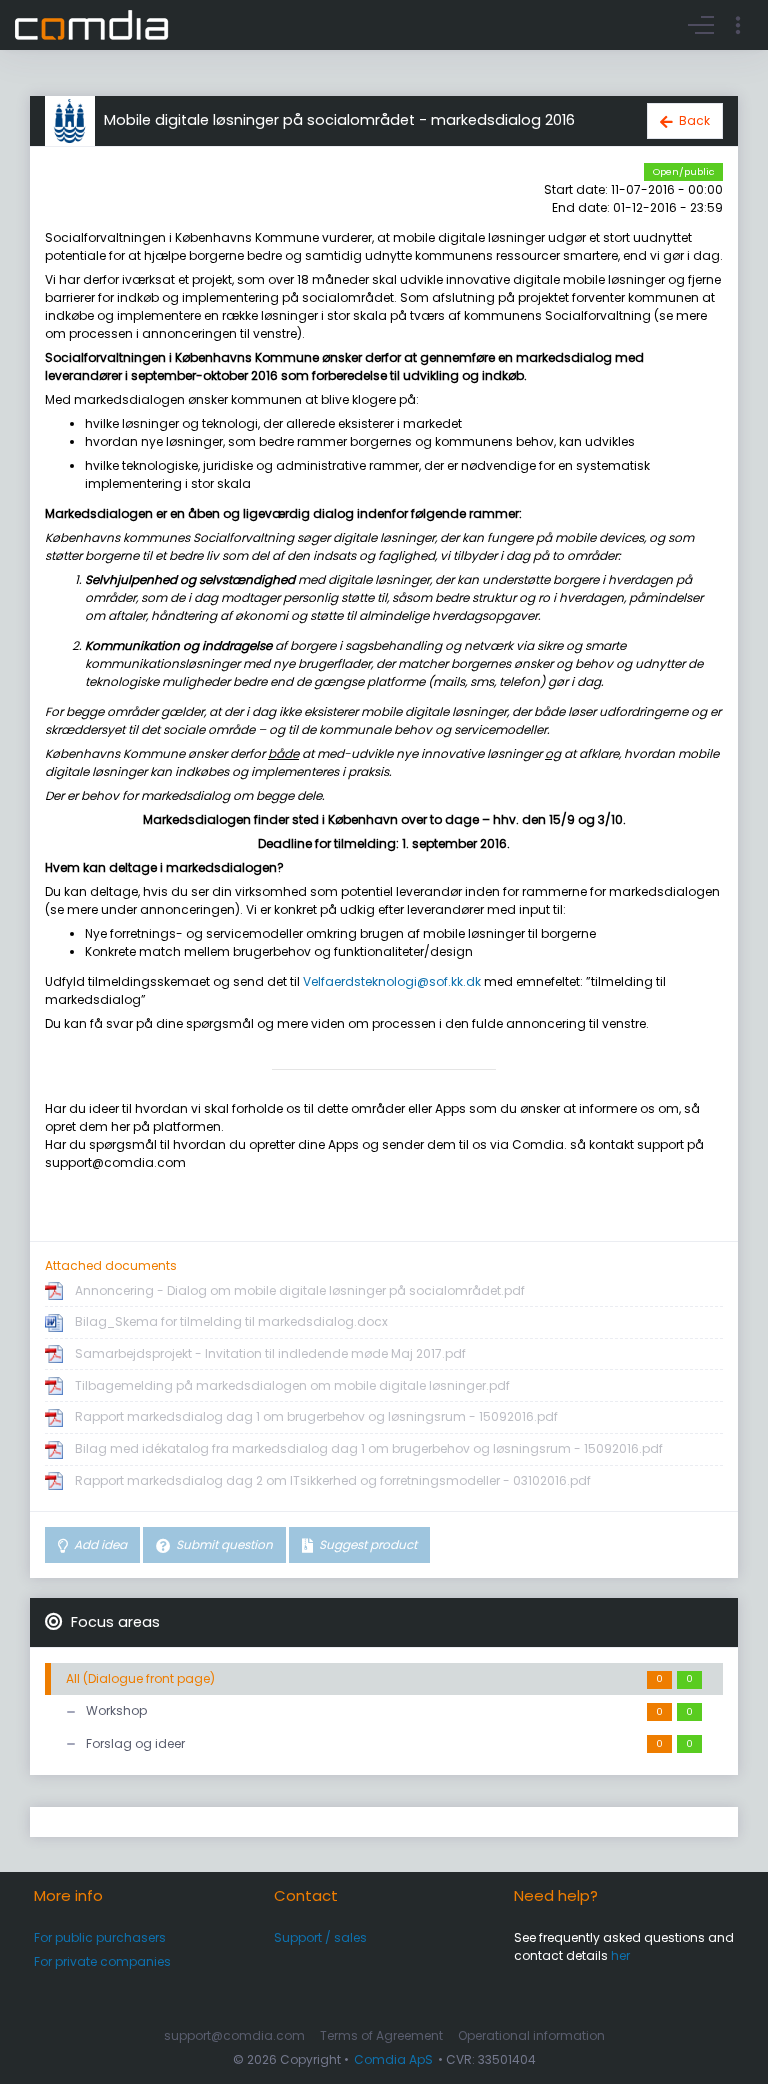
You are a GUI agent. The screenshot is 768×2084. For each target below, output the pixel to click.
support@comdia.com (234, 2035)
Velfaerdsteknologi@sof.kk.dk (392, 981)
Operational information (531, 2035)
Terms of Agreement (381, 2035)
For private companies (102, 1961)
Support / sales (320, 1937)
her (620, 1955)
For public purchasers (100, 1937)
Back (694, 120)
